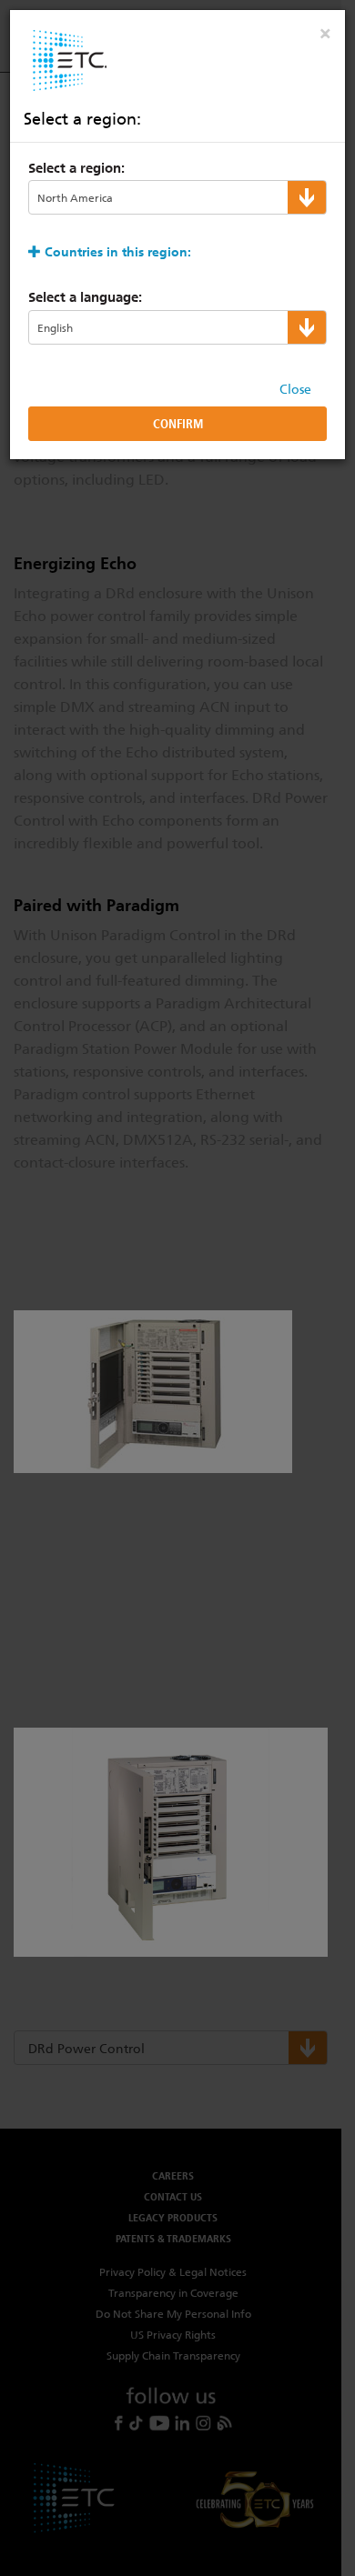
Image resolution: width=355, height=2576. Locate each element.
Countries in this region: (118, 252)
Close (295, 389)
